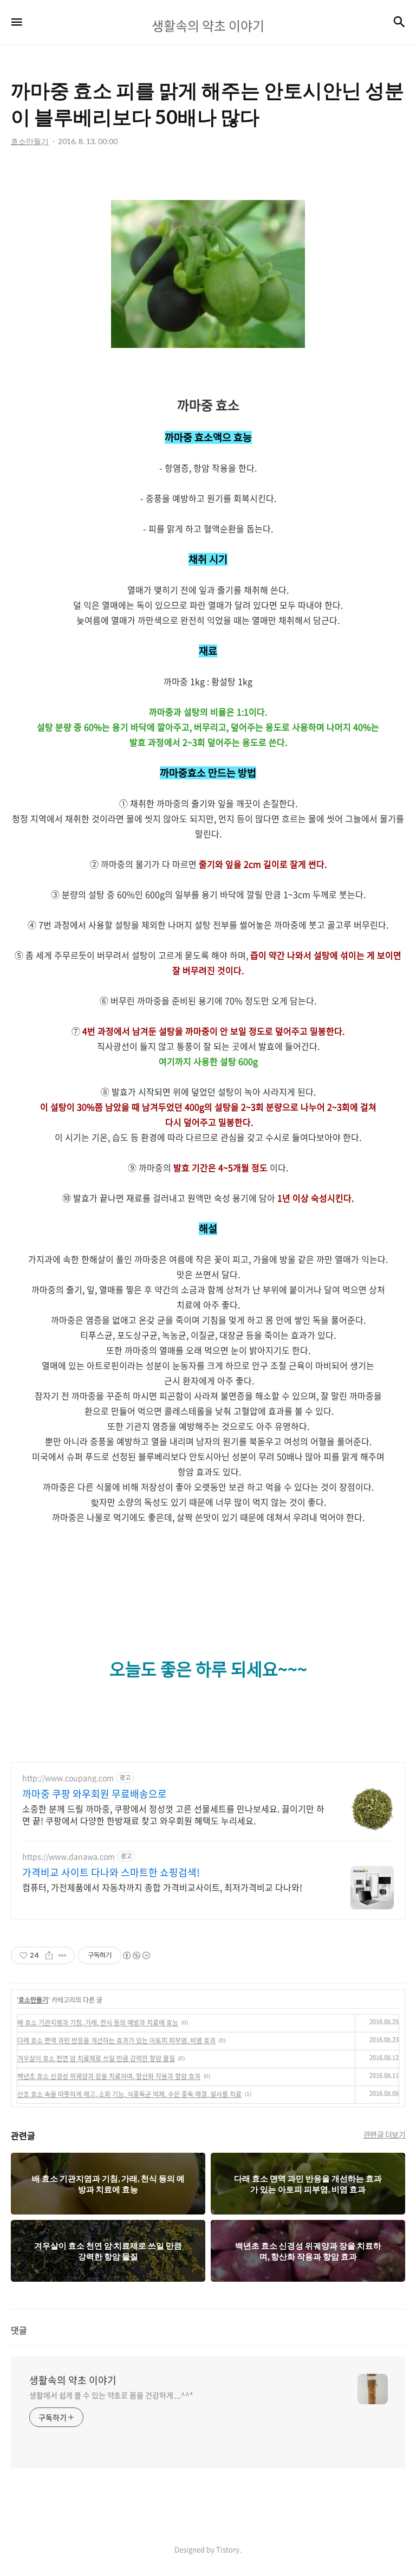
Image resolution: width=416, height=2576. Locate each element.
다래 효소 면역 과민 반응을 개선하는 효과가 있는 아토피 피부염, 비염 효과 (116, 2041)
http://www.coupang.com (68, 1778)
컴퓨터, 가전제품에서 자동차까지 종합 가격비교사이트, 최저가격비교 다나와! (162, 1887)
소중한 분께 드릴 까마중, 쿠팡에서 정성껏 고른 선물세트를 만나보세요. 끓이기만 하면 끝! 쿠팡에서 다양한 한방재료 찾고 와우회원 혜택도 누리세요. (173, 1814)
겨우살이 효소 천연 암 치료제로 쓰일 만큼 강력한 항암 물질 (96, 2058)
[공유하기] (49, 1955)
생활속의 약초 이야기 (73, 2380)
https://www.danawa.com (69, 1857)
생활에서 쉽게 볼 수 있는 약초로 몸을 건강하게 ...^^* (111, 2395)
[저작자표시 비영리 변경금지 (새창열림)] (136, 1955)
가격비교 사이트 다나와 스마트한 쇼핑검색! (111, 1873)
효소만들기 (33, 2000)
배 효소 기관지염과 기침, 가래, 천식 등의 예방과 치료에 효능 (98, 2023)
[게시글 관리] (63, 1955)
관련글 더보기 (385, 2134)
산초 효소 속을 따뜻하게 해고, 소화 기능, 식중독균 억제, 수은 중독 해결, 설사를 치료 (129, 2094)
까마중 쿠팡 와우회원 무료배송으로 (95, 1794)
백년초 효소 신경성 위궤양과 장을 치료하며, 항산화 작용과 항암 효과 (109, 2076)
